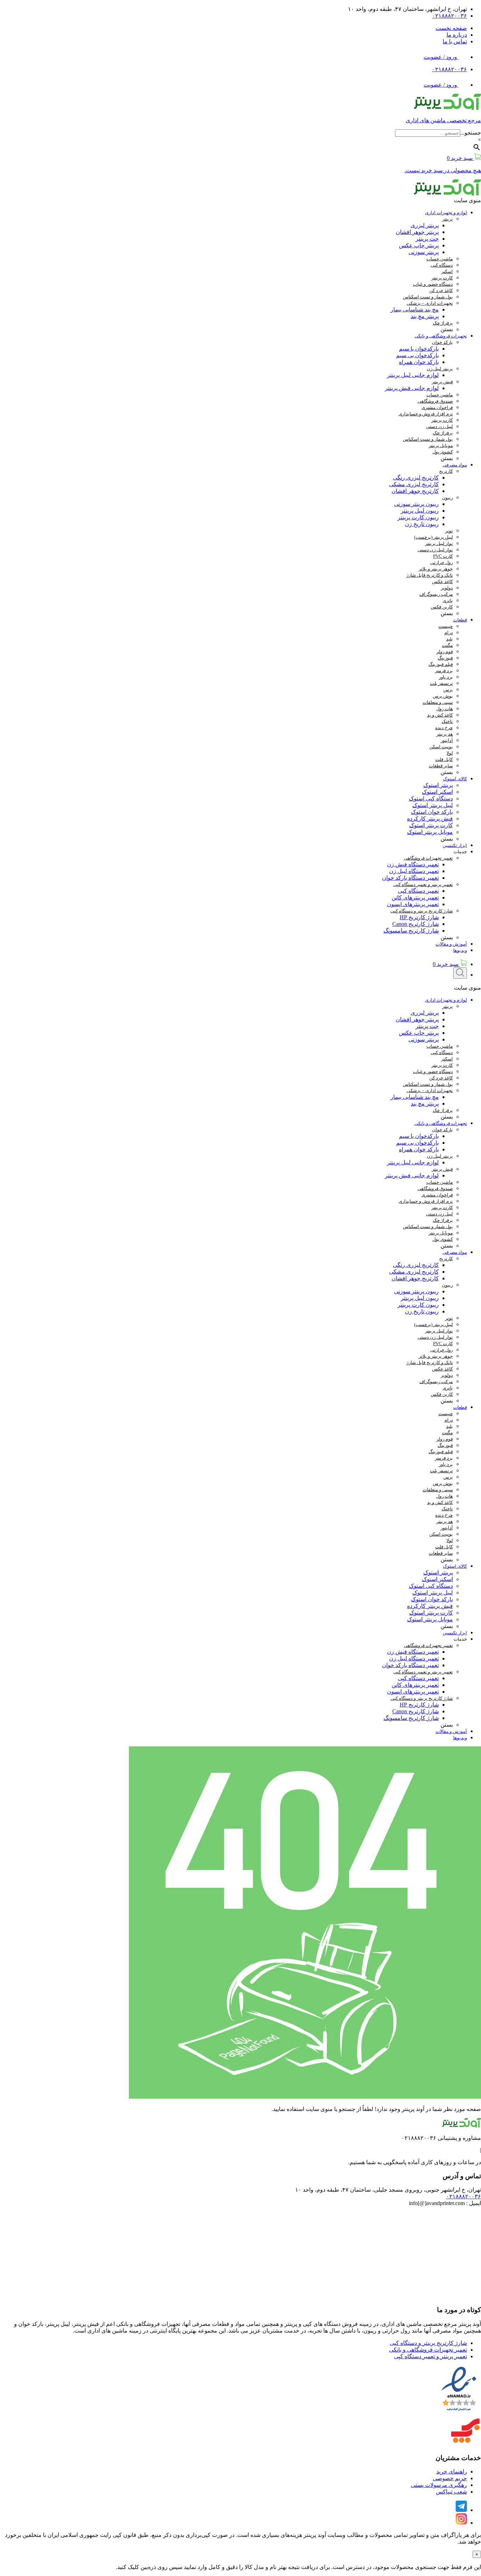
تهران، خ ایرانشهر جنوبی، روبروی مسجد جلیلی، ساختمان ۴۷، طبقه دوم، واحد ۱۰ (388, 2190)
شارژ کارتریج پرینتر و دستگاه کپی (428, 2343)
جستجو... (471, 133)
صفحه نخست (451, 28)
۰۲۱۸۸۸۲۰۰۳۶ (449, 16)
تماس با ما (455, 41)
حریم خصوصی (450, 2478)
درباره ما (457, 35)
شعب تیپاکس (451, 2492)
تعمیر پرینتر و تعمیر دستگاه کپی (430, 2356)
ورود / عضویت (441, 57)
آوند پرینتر (315, 2535)
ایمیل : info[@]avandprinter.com (445, 2203)
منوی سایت (467, 200)
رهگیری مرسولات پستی (439, 2485)
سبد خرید (446, 964)
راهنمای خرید (452, 2472)
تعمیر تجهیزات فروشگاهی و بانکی (428, 2350)
